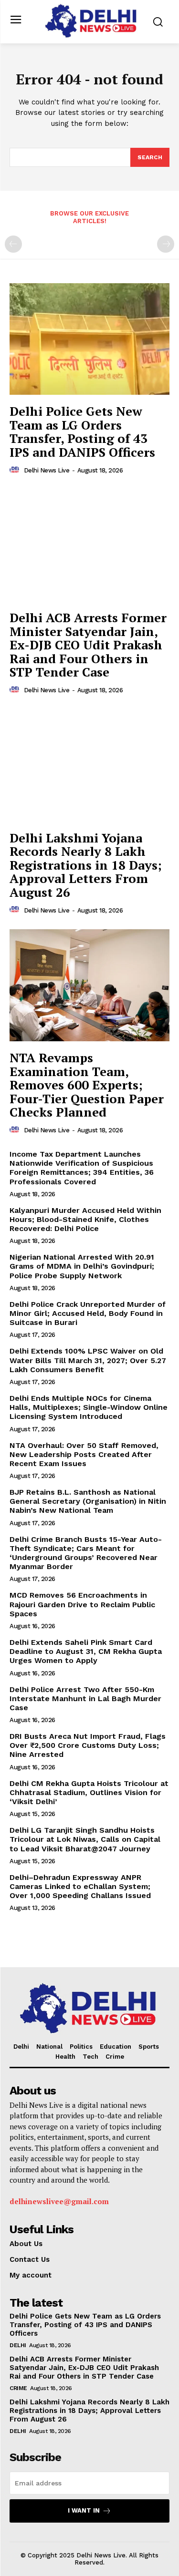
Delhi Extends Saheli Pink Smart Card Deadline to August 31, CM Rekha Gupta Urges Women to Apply (86, 1651)
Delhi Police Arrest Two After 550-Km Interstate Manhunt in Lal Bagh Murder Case (85, 1699)
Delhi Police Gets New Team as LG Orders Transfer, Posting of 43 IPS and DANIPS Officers (82, 431)
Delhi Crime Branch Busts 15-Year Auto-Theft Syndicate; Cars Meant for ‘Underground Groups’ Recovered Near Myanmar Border (86, 1553)
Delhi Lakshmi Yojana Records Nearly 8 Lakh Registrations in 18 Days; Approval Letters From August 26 (86, 865)
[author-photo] (16, 470)
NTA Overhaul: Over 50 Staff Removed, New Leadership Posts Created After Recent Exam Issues (84, 1454)
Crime (18, 2388)
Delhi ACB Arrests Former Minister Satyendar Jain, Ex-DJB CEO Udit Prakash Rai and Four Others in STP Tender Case (88, 645)
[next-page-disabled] (166, 244)
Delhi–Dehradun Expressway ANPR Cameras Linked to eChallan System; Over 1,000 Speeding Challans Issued (80, 1886)
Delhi (18, 2345)
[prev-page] (13, 244)
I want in (84, 2510)
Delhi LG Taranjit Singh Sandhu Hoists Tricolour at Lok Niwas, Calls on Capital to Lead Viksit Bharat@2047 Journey (85, 1839)
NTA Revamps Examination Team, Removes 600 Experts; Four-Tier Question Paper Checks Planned (87, 1085)
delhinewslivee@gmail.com (59, 2201)
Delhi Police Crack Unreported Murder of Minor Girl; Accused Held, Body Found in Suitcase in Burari (88, 1313)
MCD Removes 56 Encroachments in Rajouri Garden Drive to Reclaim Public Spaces (82, 1604)
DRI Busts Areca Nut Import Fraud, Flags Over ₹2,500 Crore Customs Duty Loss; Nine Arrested (88, 1745)
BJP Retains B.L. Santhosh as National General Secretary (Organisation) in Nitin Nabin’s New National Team (88, 1501)
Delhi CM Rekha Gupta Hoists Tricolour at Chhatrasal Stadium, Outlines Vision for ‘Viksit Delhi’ (89, 1792)
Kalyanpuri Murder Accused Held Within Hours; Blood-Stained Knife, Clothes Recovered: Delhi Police (85, 1219)
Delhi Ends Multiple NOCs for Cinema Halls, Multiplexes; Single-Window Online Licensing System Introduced (89, 1407)
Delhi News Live (47, 470)
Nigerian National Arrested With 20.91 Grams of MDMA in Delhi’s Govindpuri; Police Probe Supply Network (82, 1266)
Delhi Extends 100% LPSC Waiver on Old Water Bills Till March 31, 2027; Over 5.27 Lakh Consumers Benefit (88, 1360)
